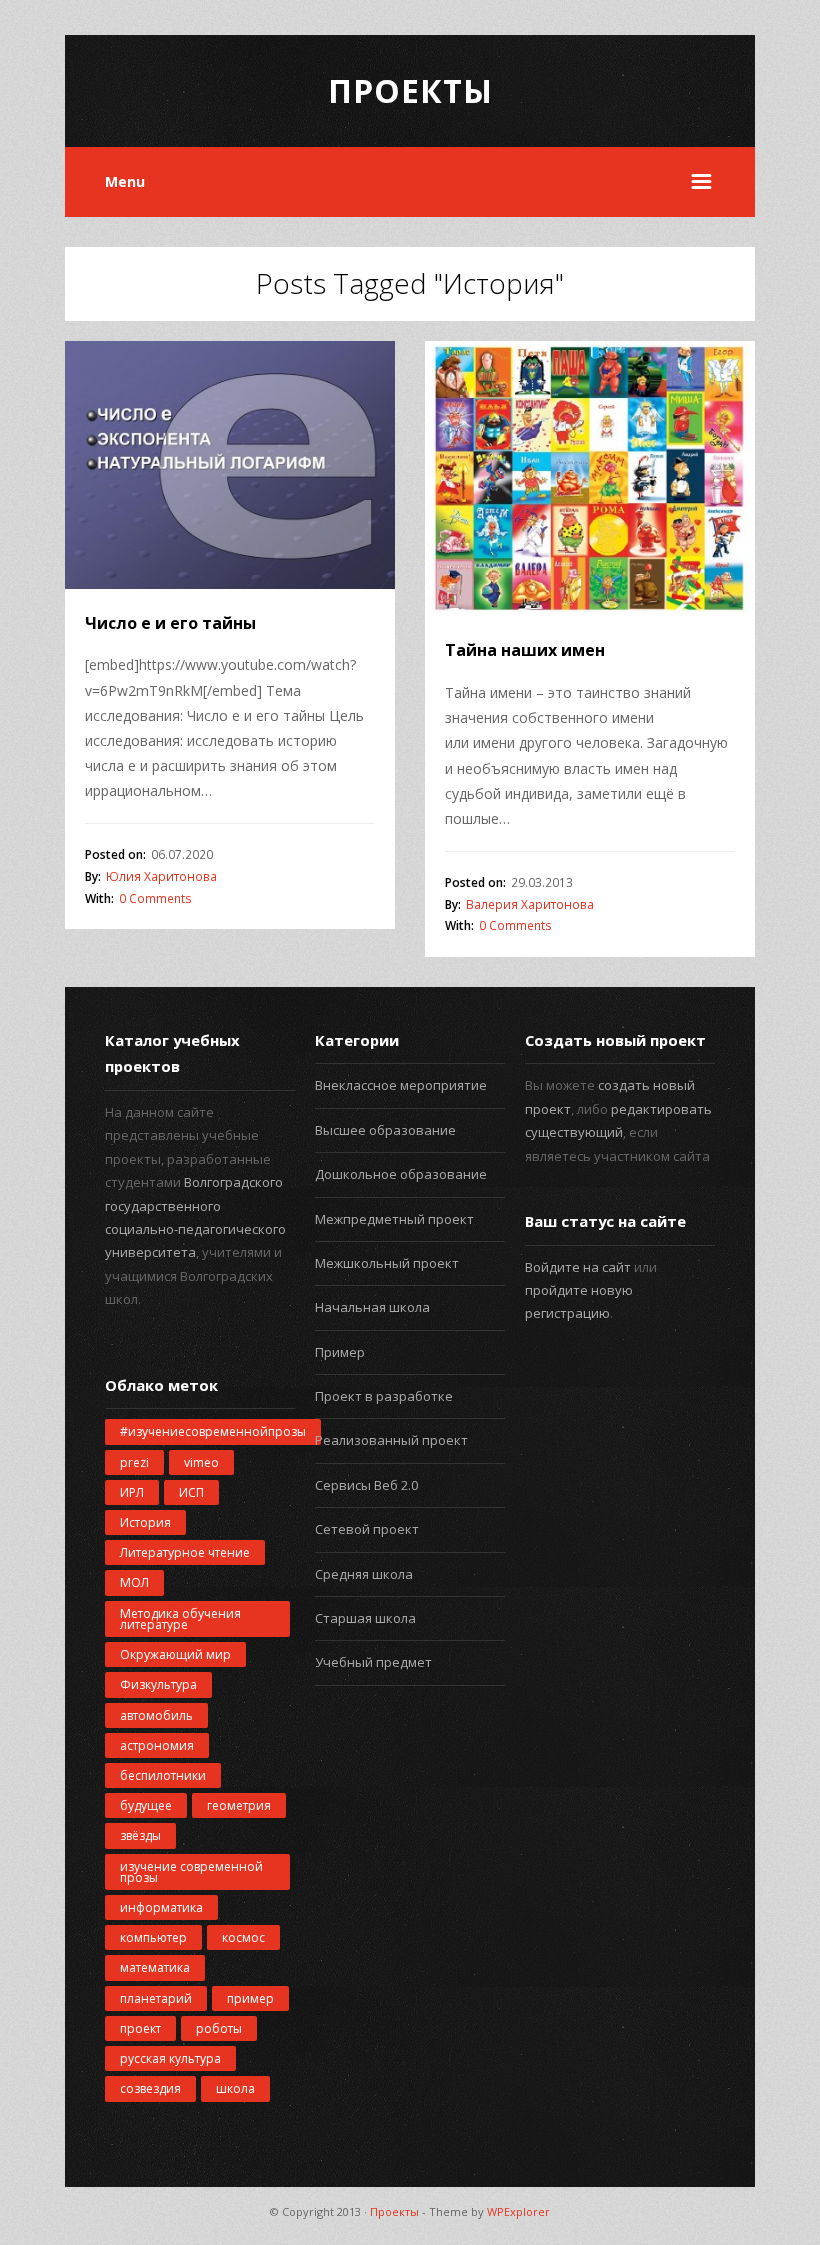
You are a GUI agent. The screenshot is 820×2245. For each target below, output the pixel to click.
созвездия (150, 2088)
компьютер (153, 1937)
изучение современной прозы (191, 1872)
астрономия (157, 1745)
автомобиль (156, 1715)
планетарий (156, 1998)
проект (140, 2028)
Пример (340, 1352)
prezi (134, 1462)
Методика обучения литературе (180, 1619)
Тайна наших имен (525, 650)
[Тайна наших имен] (590, 479)
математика (155, 1967)
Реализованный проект (391, 1440)
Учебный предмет (373, 1662)
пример (250, 1998)
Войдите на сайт (578, 1267)
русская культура (170, 2058)
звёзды (140, 1835)
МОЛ (134, 1582)
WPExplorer (518, 2211)
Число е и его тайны (170, 623)
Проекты (410, 90)
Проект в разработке (384, 1396)
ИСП (191, 1492)
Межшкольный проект (387, 1263)
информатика (161, 1907)
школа (235, 2088)
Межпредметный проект (394, 1219)
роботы (219, 2028)
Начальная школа (372, 1307)
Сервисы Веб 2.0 (366, 1485)
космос (243, 1937)
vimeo (201, 1462)
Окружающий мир (175, 1654)
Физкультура (158, 1684)
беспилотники (163, 1775)
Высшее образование (385, 1130)
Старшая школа (365, 1618)
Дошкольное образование (401, 1174)
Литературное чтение (185, 1552)
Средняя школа (364, 1574)
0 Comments (155, 898)
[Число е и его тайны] (230, 465)
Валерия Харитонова (530, 904)
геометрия (239, 1805)
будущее (146, 1805)
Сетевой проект (367, 1529)
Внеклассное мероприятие (401, 1085)
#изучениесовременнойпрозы (213, 1431)
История (145, 1522)
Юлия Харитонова (161, 876)
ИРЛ (132, 1492)
